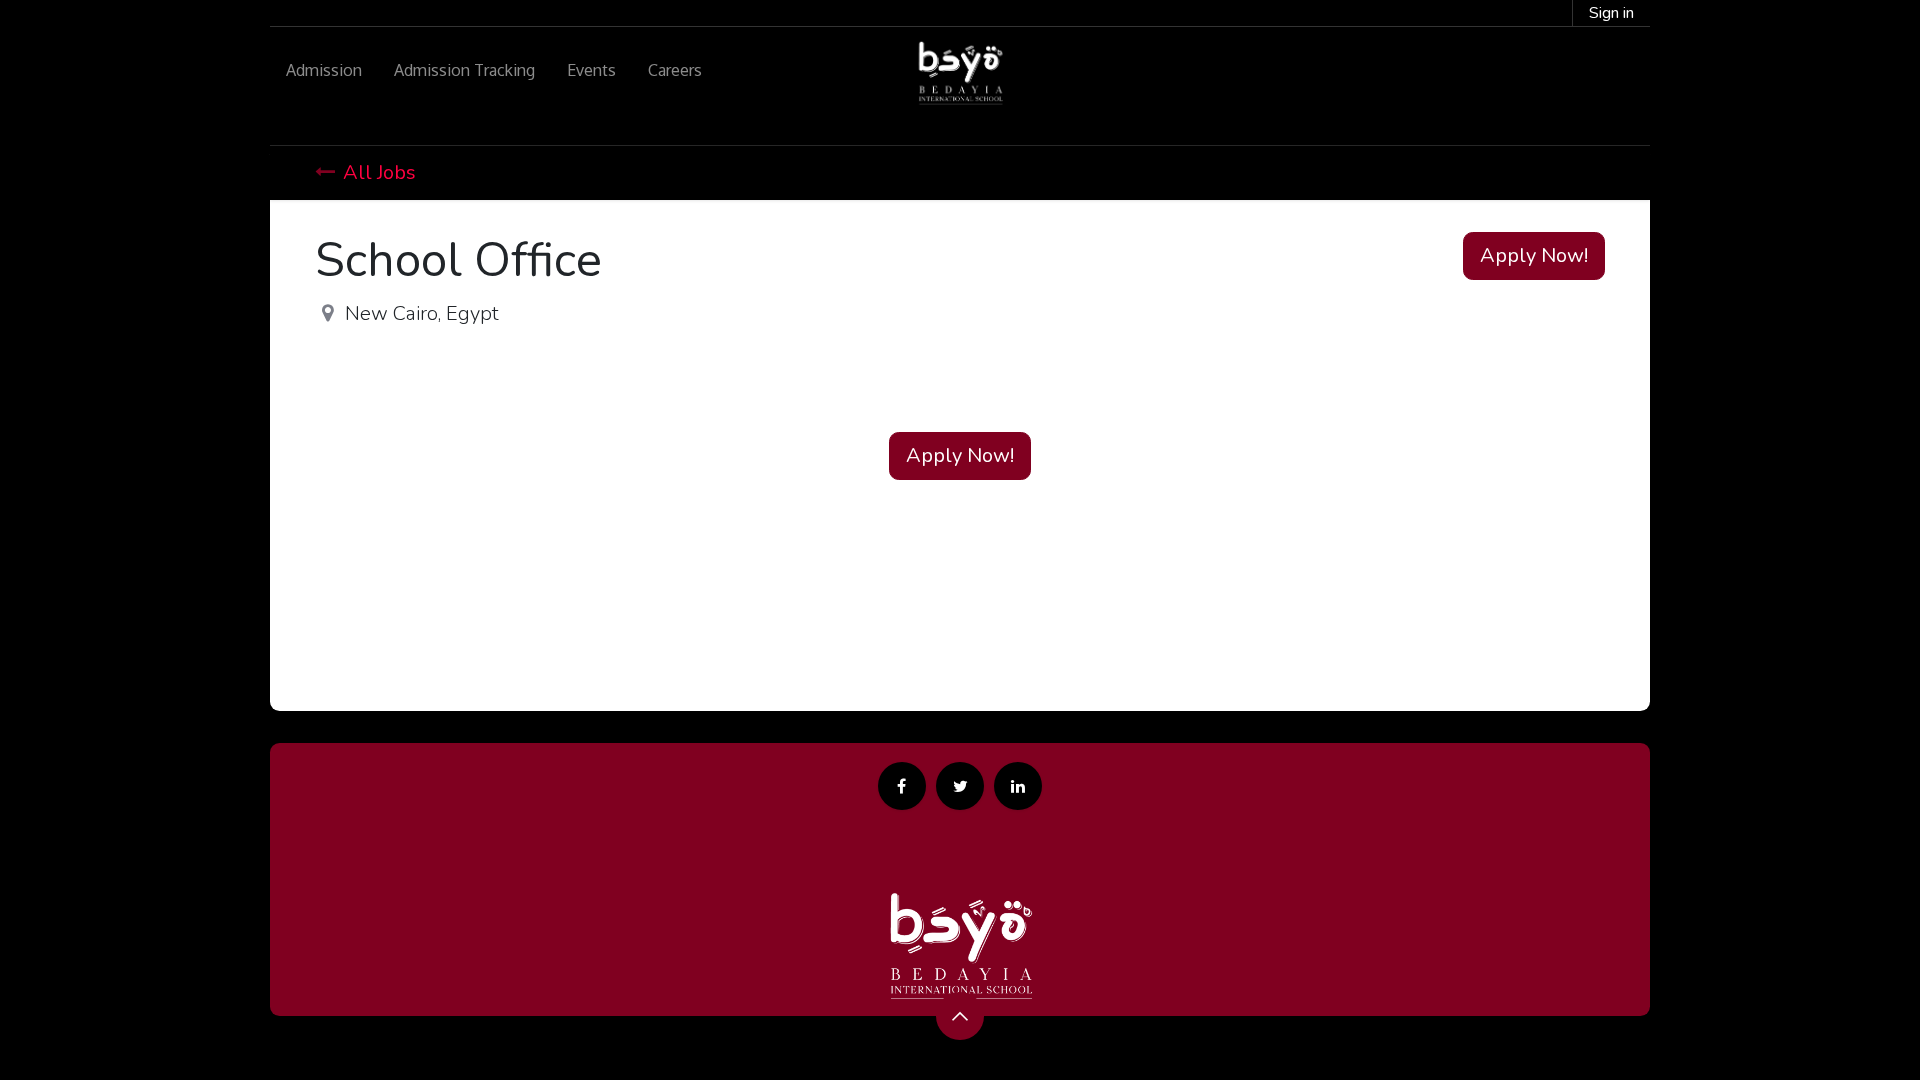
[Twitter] (960, 786)
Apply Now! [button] (1534, 255)
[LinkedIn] (1018, 786)
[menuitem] (324, 70)
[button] (960, 1016)
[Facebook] (902, 786)
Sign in (1611, 13)
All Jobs (379, 172)
